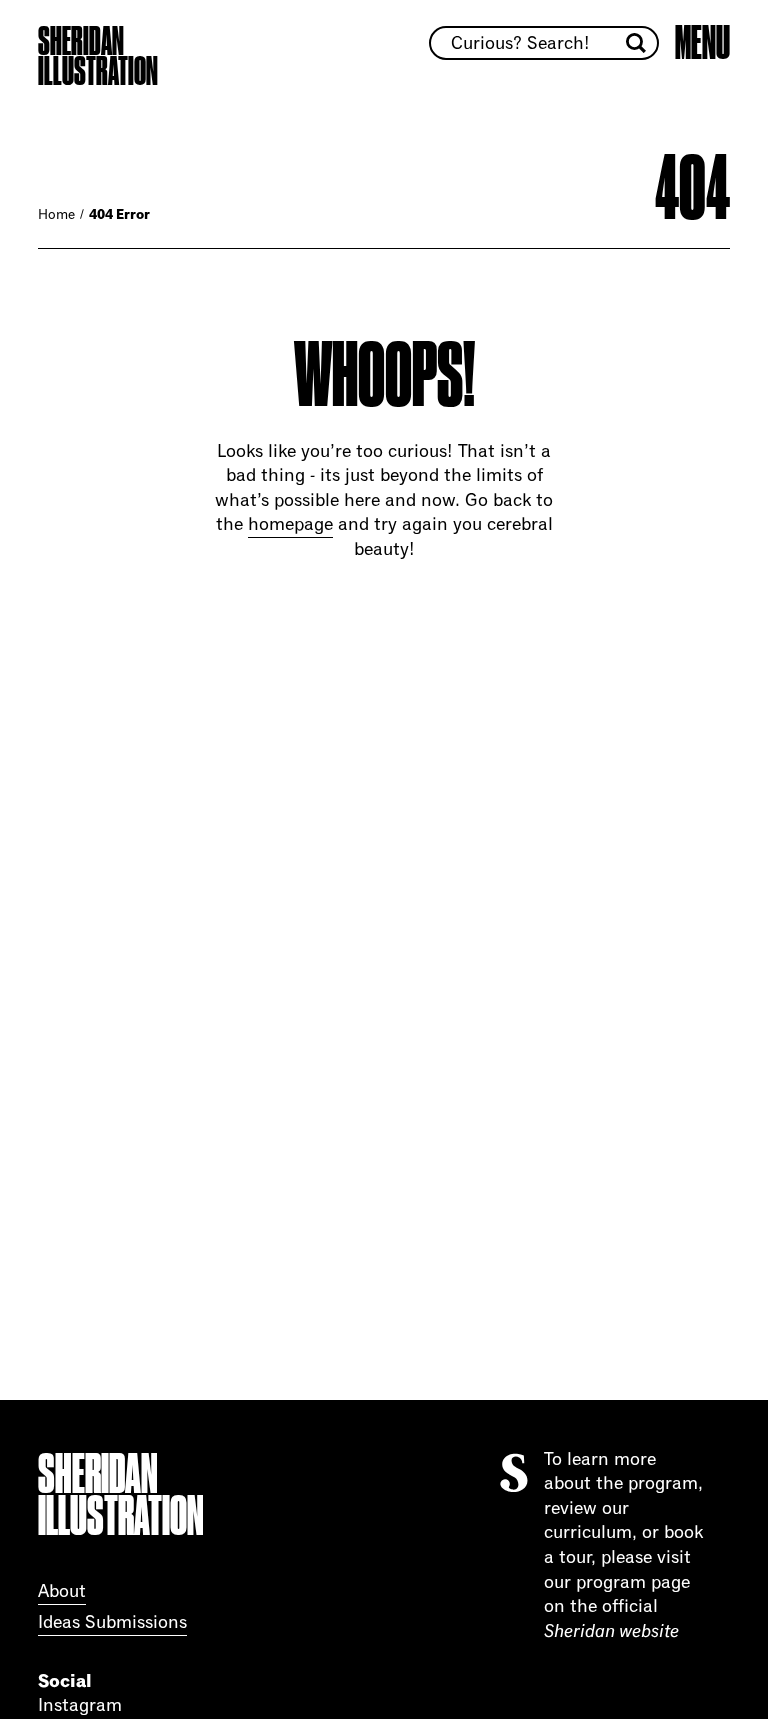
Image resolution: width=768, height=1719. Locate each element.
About (62, 1592)
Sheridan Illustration (98, 57)
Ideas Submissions (112, 1623)
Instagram (80, 1706)
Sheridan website (611, 1631)
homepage (290, 524)
